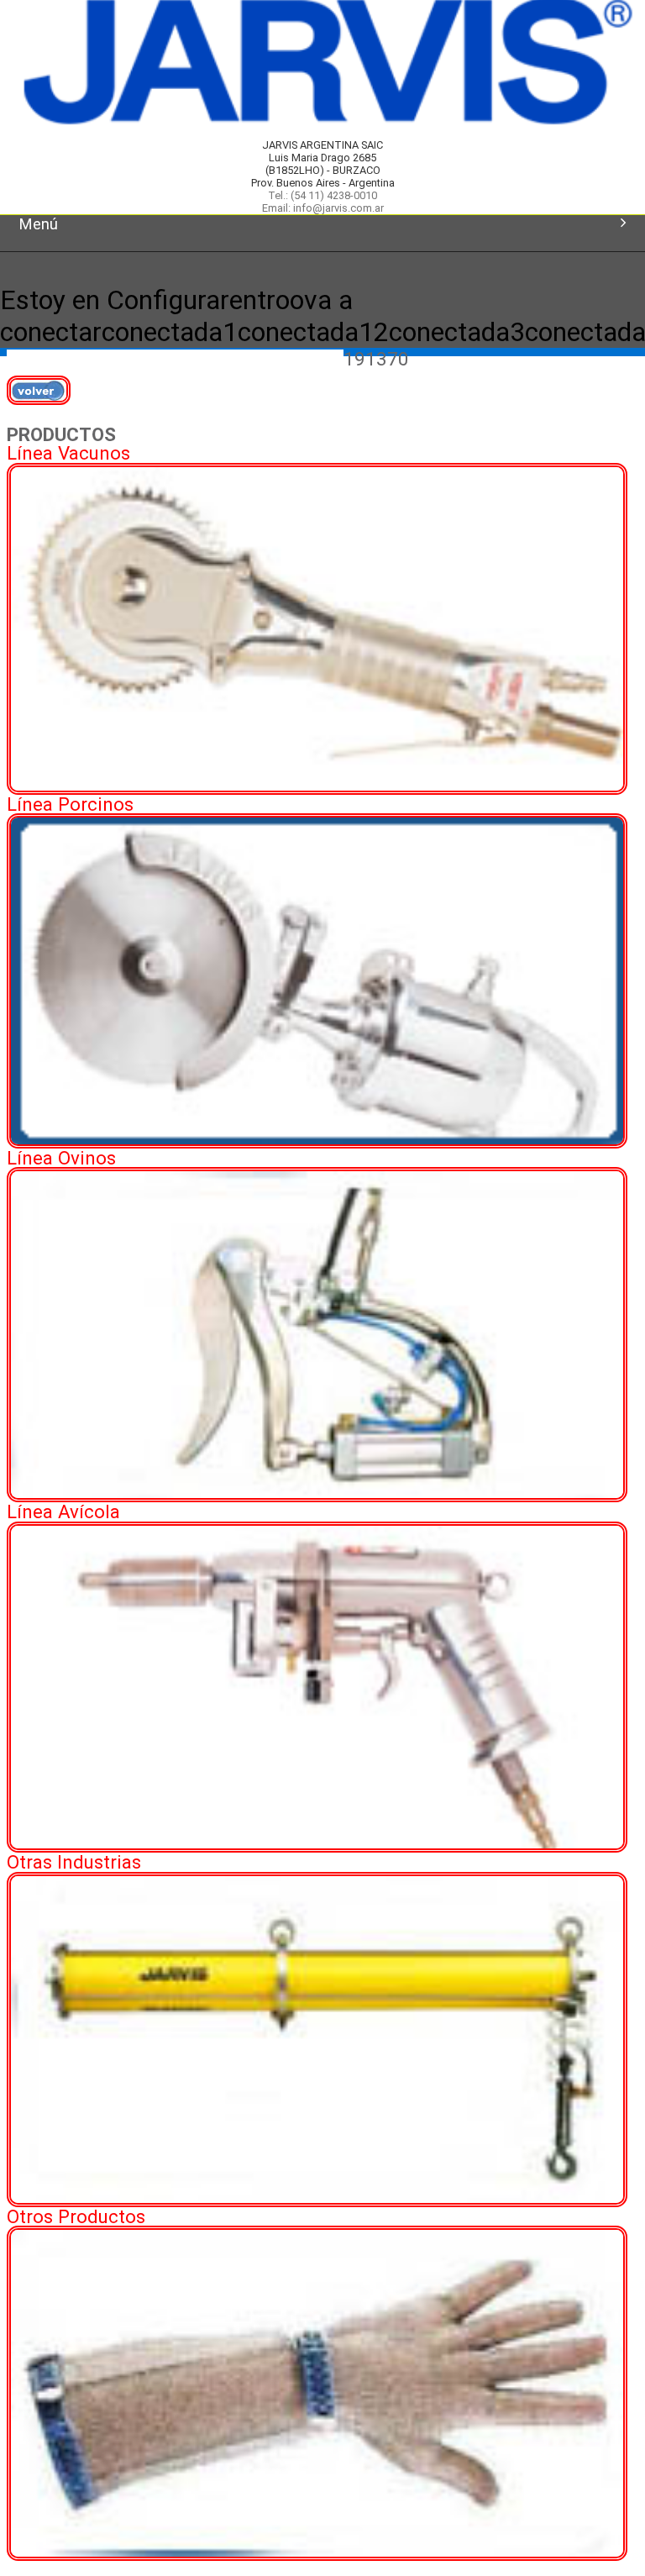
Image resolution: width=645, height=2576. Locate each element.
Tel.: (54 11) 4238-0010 (322, 195)
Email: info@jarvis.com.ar (323, 208)
